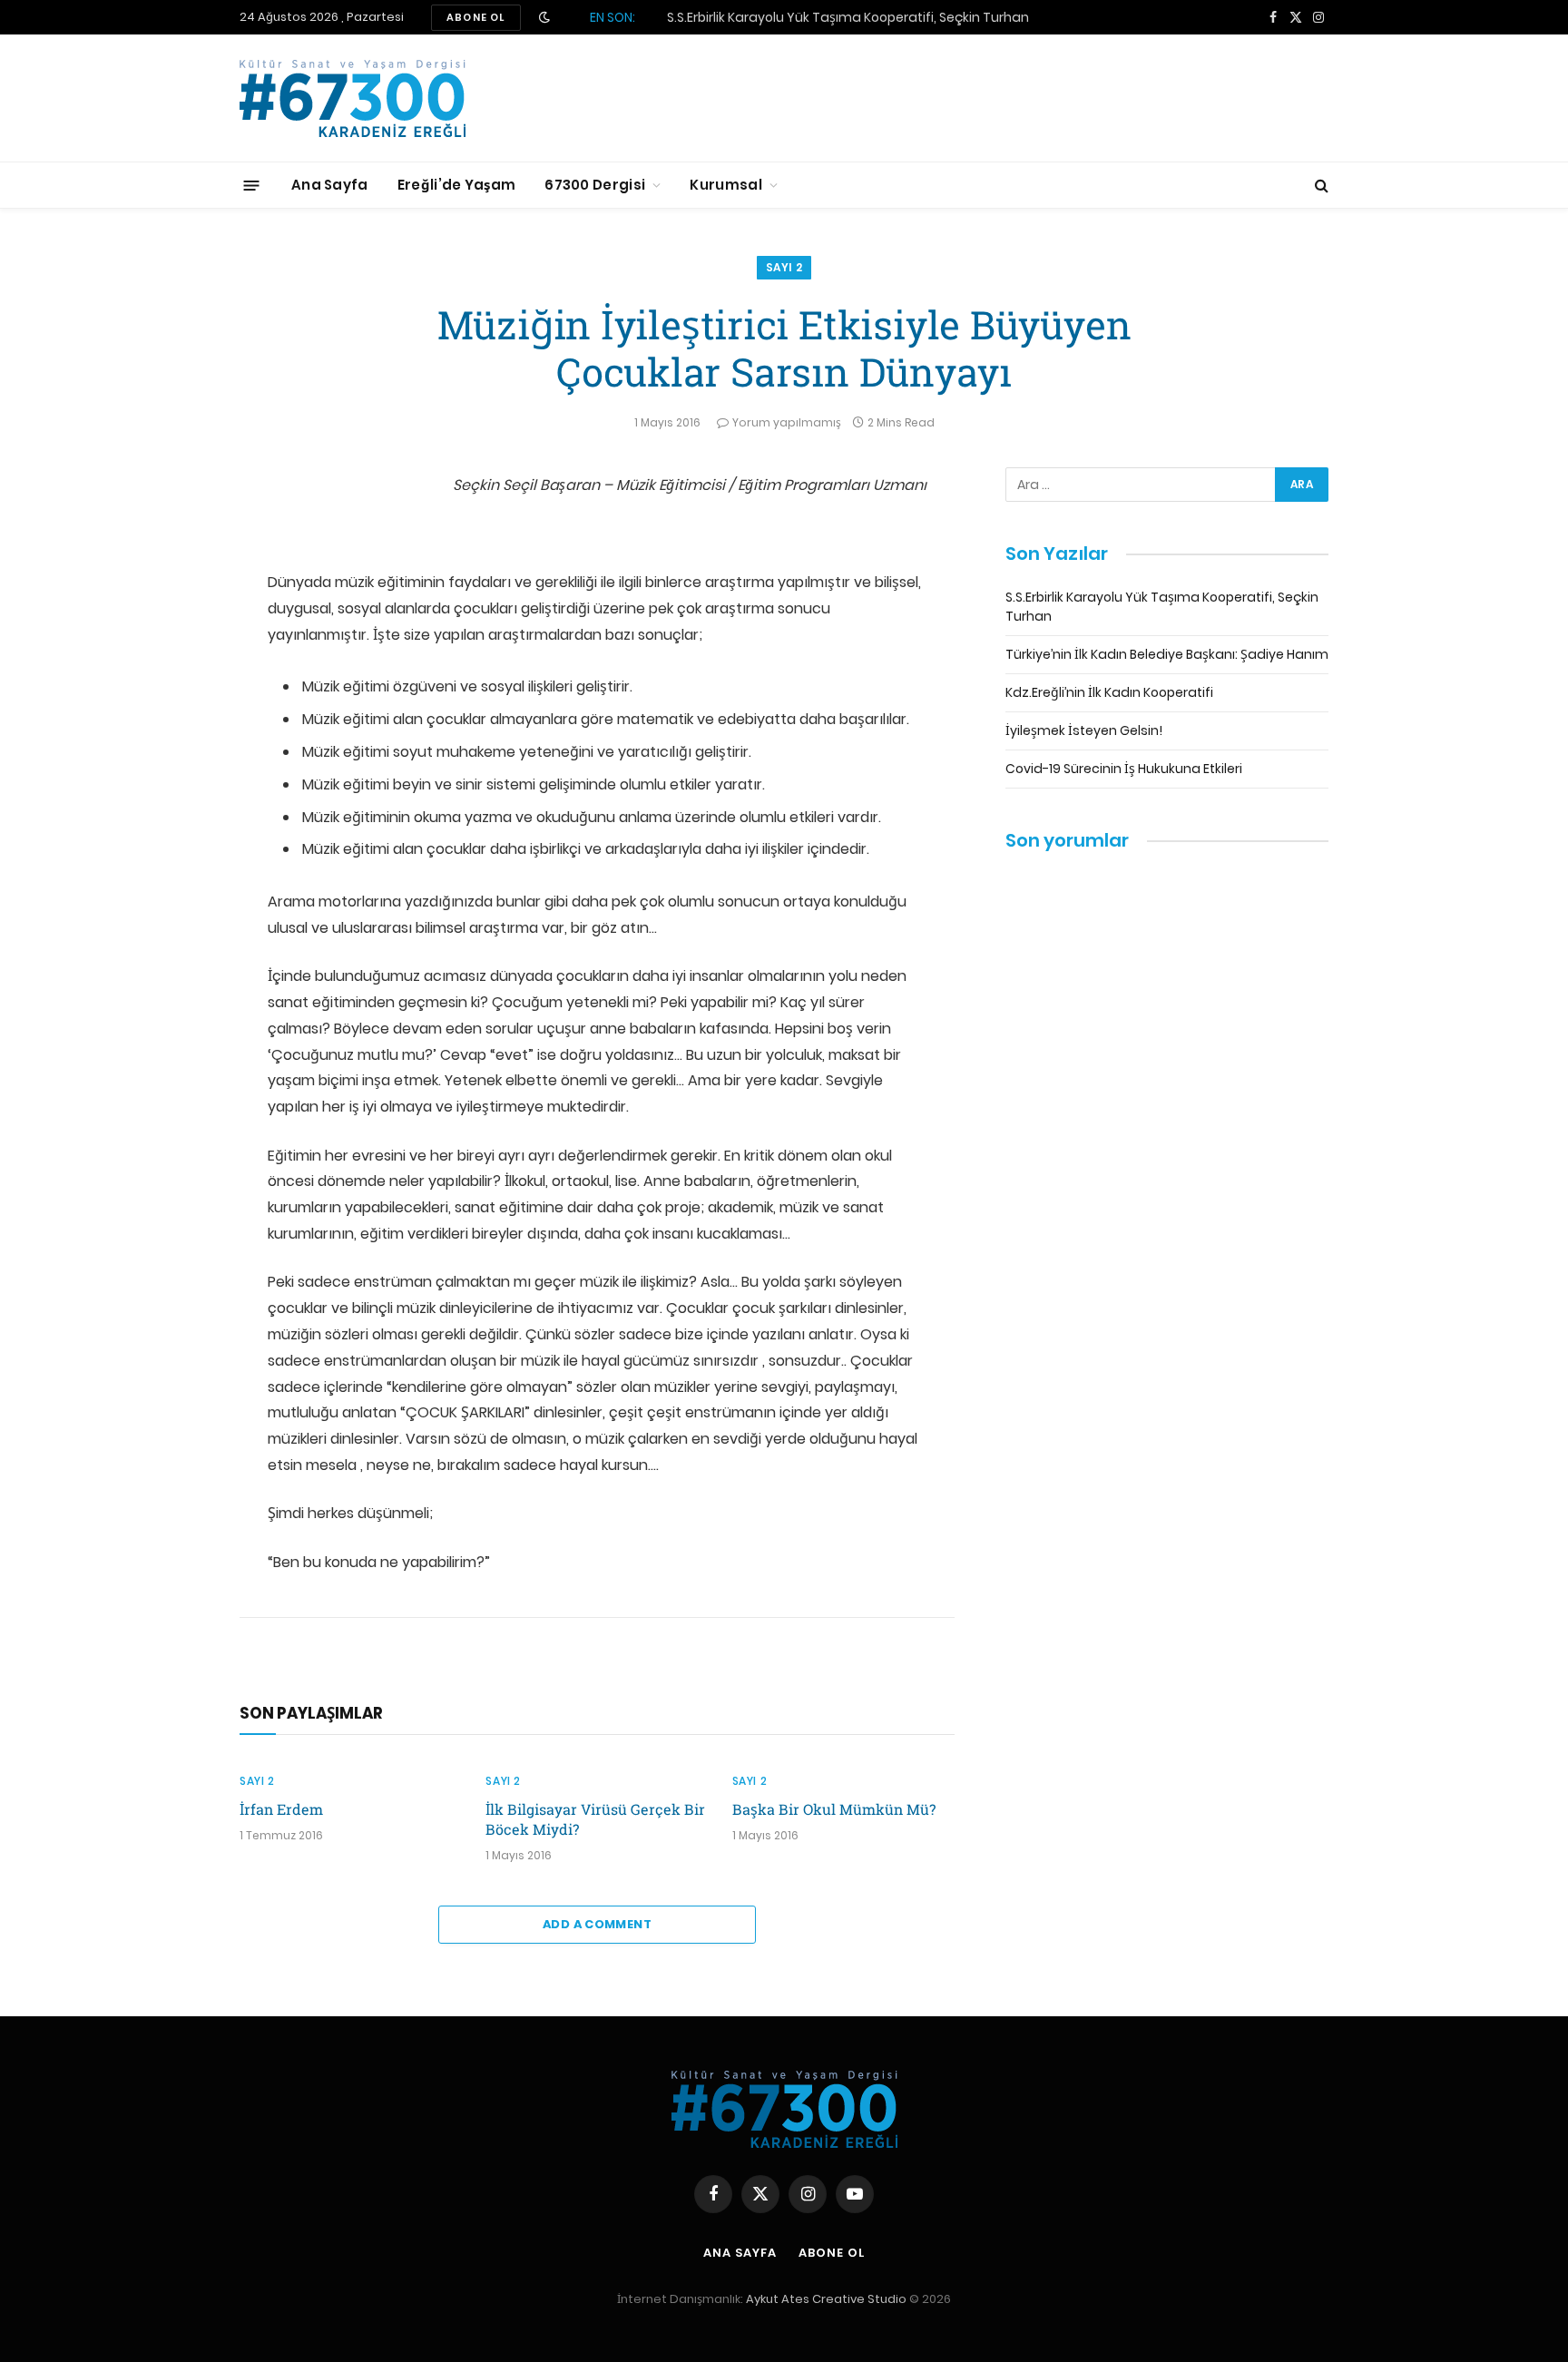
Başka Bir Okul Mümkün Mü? (834, 1809)
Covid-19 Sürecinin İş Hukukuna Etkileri (1124, 769)
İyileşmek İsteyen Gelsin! (1084, 730)
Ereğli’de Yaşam (457, 185)
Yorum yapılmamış (787, 422)
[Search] (1320, 186)
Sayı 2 (784, 267)
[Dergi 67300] (353, 98)
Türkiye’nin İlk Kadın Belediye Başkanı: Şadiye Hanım (828, 17)
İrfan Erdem (281, 1809)
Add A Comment (597, 1924)
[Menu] (252, 185)
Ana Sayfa (330, 185)
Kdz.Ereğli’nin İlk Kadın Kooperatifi (1109, 692)
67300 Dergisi (595, 185)
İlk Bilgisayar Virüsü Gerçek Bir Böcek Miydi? (595, 1819)
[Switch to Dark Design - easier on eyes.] (544, 17)
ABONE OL (476, 17)
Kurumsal (725, 185)
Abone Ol (831, 2253)
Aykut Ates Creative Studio (826, 2299)
